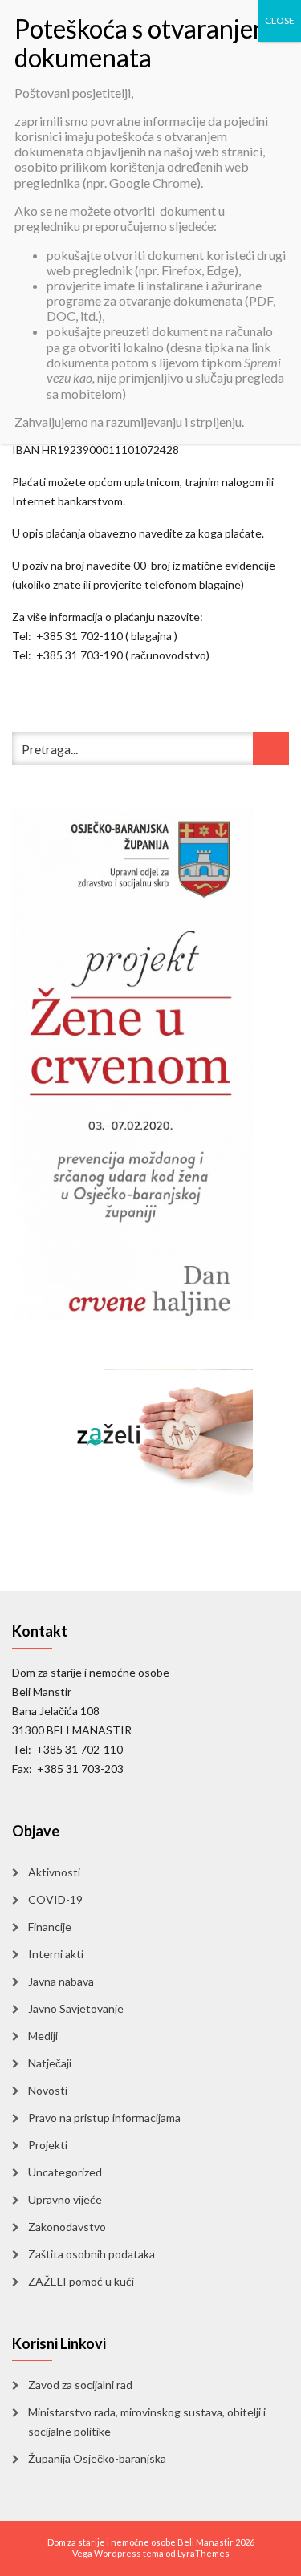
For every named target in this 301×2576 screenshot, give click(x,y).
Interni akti (56, 1954)
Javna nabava (61, 1981)
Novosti (48, 2090)
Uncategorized (65, 2172)
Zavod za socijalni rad (80, 2385)
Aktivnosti (54, 1872)
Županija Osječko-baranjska (97, 2458)
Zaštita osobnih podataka (92, 2254)
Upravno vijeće (65, 2199)
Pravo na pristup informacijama (104, 2118)
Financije (50, 1927)
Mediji (43, 2036)
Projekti (48, 2145)
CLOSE (280, 20)
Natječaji (50, 2063)
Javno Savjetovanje (76, 2008)
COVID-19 (55, 1899)
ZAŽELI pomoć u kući (81, 2281)
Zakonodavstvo (67, 2227)
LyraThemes (203, 2553)
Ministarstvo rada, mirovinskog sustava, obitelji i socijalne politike (147, 2422)
